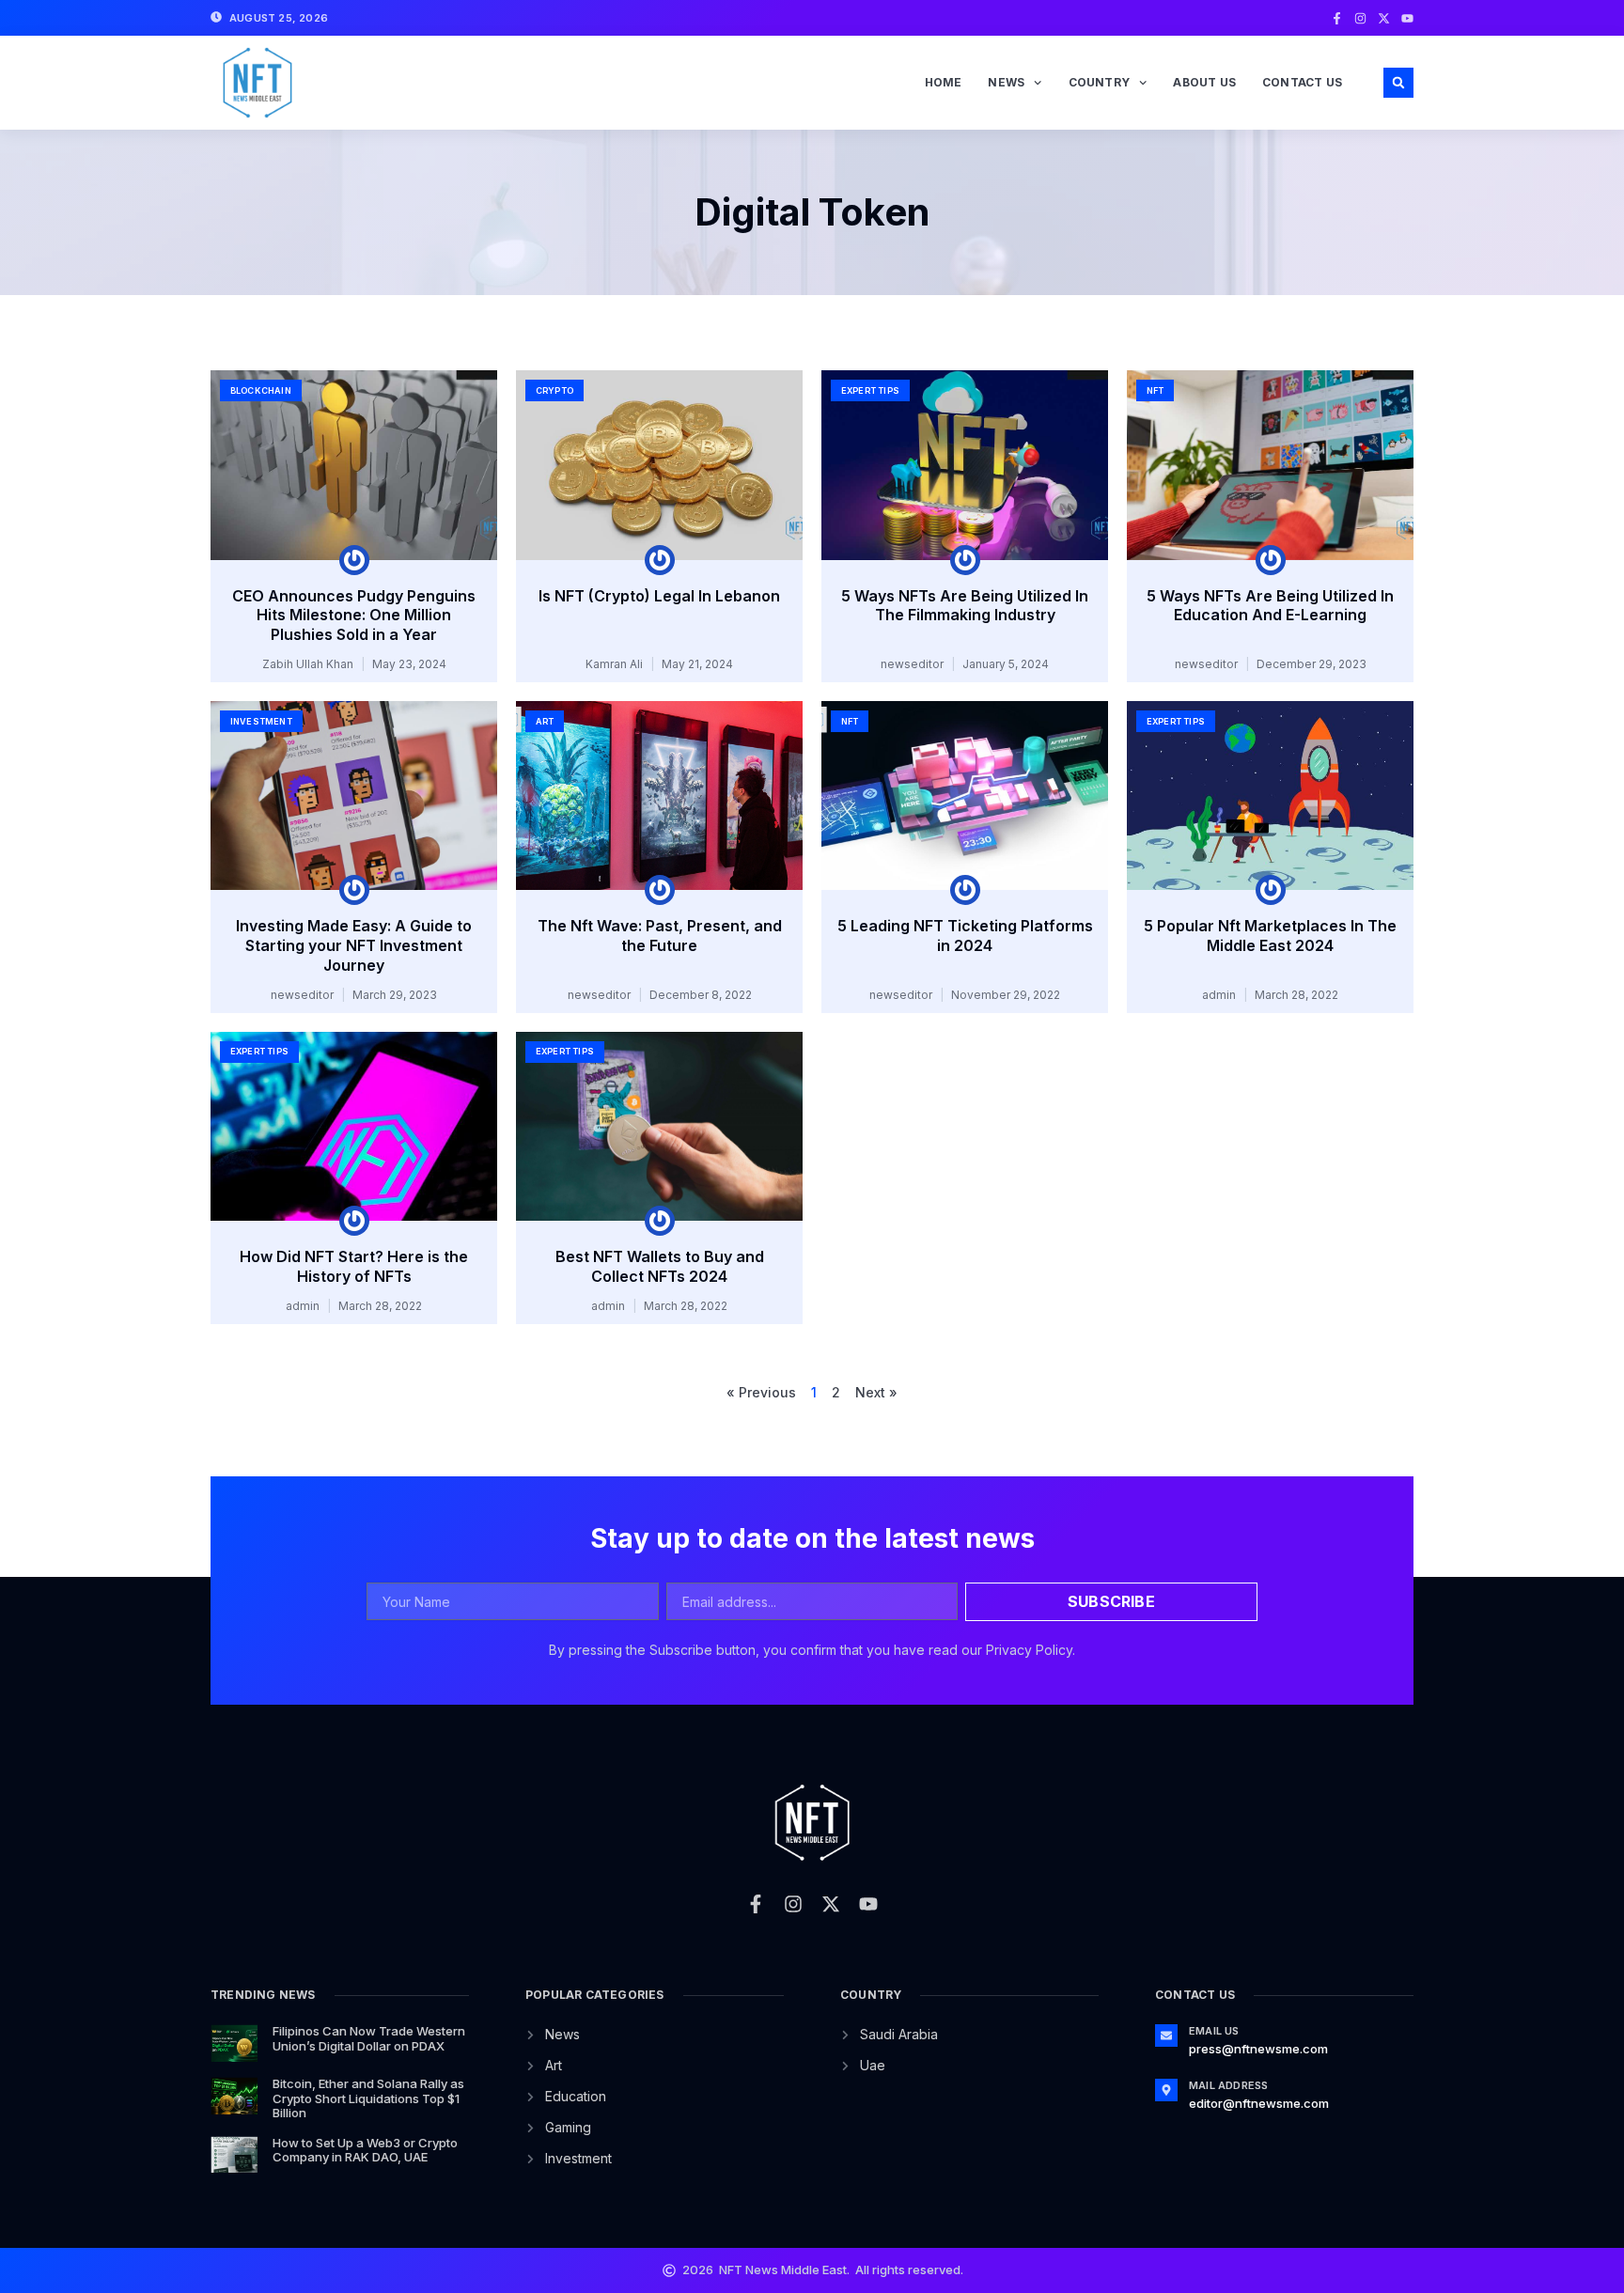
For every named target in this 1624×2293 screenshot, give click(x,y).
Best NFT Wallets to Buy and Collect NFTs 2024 (660, 1266)
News (1006, 82)
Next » (876, 1392)
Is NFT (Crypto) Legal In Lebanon (659, 596)
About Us (1204, 82)
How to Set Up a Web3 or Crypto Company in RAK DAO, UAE (365, 2150)
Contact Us (1302, 82)
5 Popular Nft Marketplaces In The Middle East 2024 (1270, 936)
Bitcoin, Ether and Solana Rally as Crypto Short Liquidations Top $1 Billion (368, 2098)
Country (1099, 82)
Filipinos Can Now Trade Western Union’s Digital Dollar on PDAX (369, 2038)
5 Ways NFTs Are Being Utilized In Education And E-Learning (1270, 606)
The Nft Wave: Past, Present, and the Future (660, 936)
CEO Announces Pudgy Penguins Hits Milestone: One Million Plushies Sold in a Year (354, 616)
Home (944, 82)
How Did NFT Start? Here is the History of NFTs (354, 1266)
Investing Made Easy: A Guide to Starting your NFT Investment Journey (354, 945)
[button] (1398, 83)
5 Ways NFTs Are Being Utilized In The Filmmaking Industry (965, 606)
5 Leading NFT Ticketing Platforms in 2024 (965, 936)
